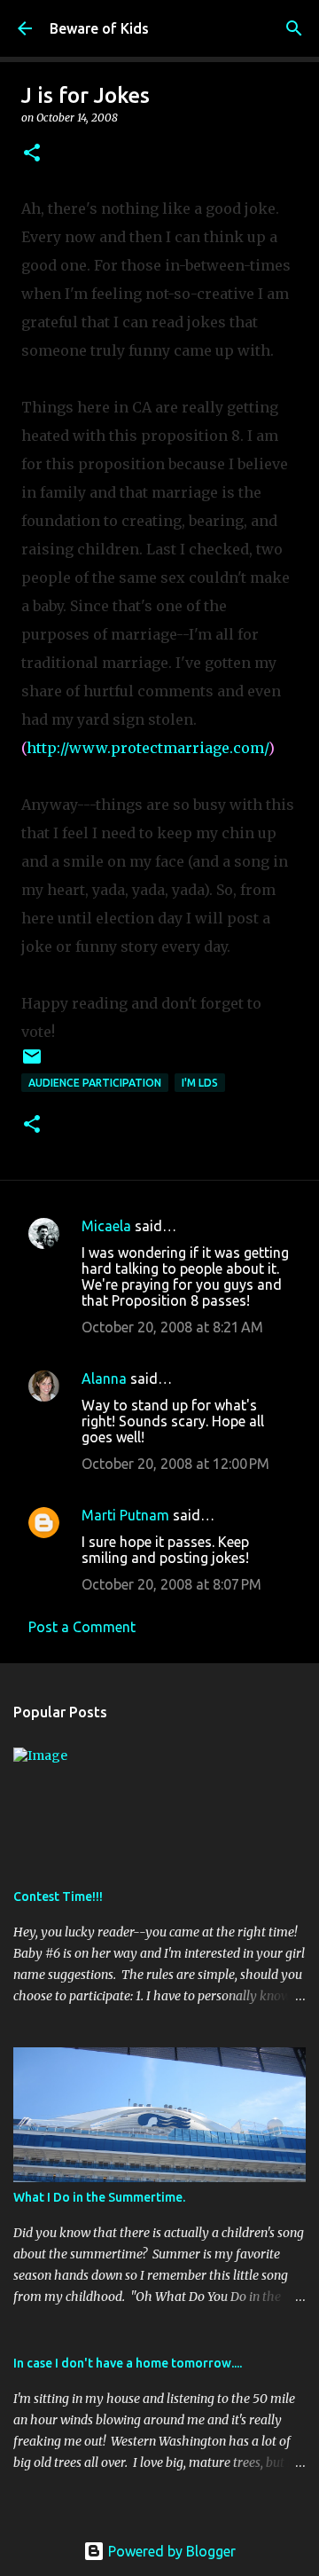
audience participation (95, 1083)
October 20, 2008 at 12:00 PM (175, 1464)
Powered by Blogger (170, 2551)
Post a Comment (82, 1627)
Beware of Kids (99, 28)
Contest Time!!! (58, 1897)
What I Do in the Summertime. (99, 2197)
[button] (32, 154)
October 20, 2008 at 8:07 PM (171, 1584)
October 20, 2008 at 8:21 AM (172, 1327)
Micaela (106, 1226)
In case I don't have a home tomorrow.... (128, 2363)
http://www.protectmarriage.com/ (148, 748)
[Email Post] (32, 1063)
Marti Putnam (125, 1515)
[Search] (294, 28)
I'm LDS (200, 1083)
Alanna (104, 1378)
